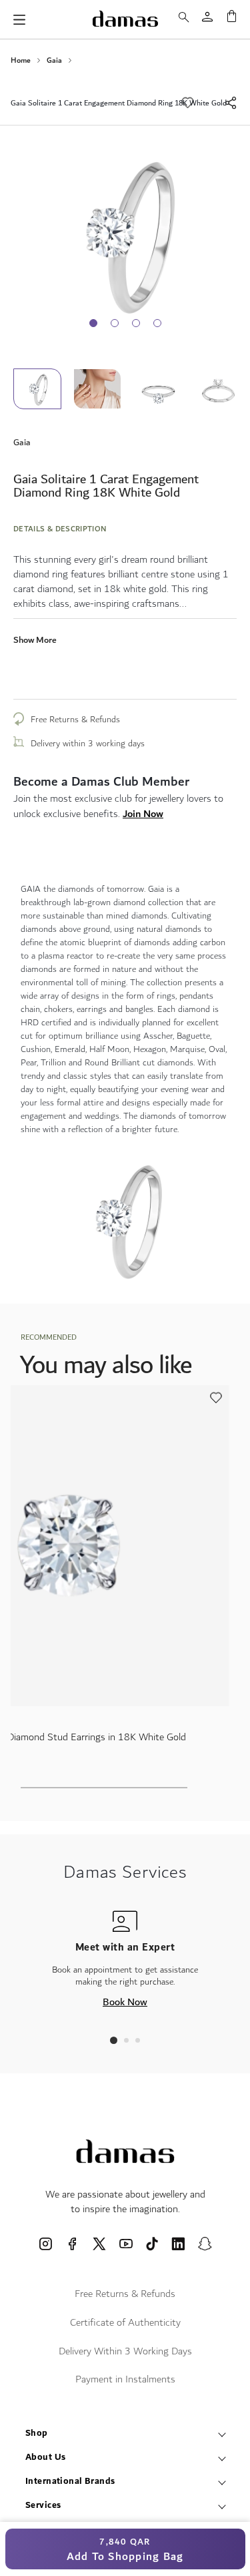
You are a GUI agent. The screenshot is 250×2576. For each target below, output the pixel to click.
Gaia (54, 61)
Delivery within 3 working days (88, 744)
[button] (103, 389)
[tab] (114, 2040)
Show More (35, 640)
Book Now (125, 2002)
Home (21, 61)
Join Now (143, 814)
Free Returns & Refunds (75, 720)
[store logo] (125, 19)
